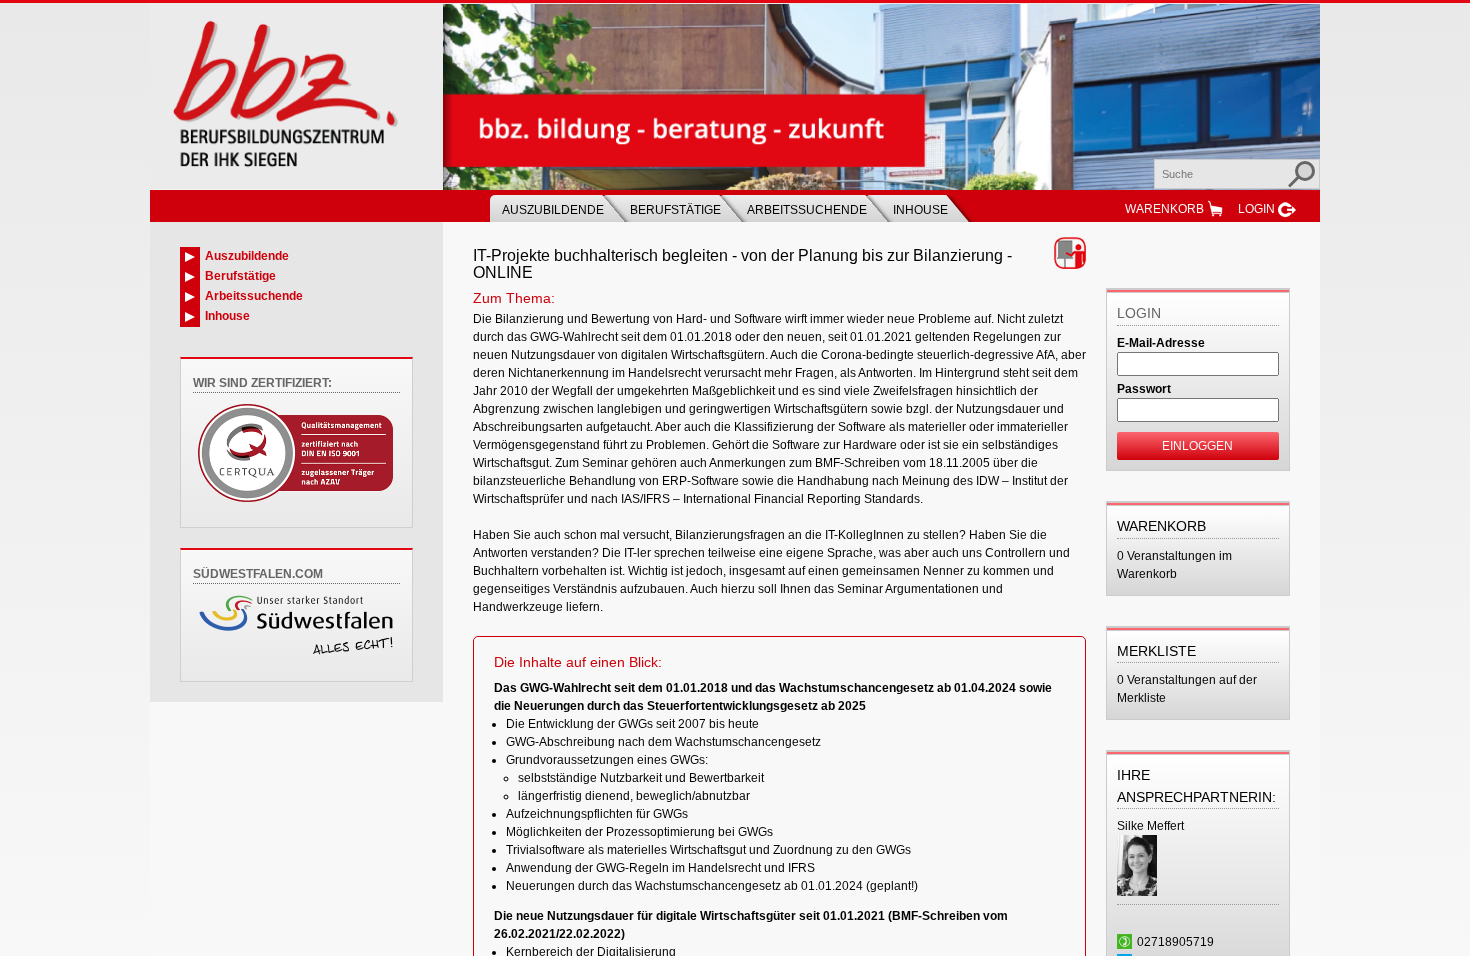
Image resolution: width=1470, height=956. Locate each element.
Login (1256, 209)
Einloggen (1197, 446)
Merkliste (1156, 651)
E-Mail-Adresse (1161, 343)
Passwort (1144, 389)
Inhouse (920, 210)
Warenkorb (1164, 209)
